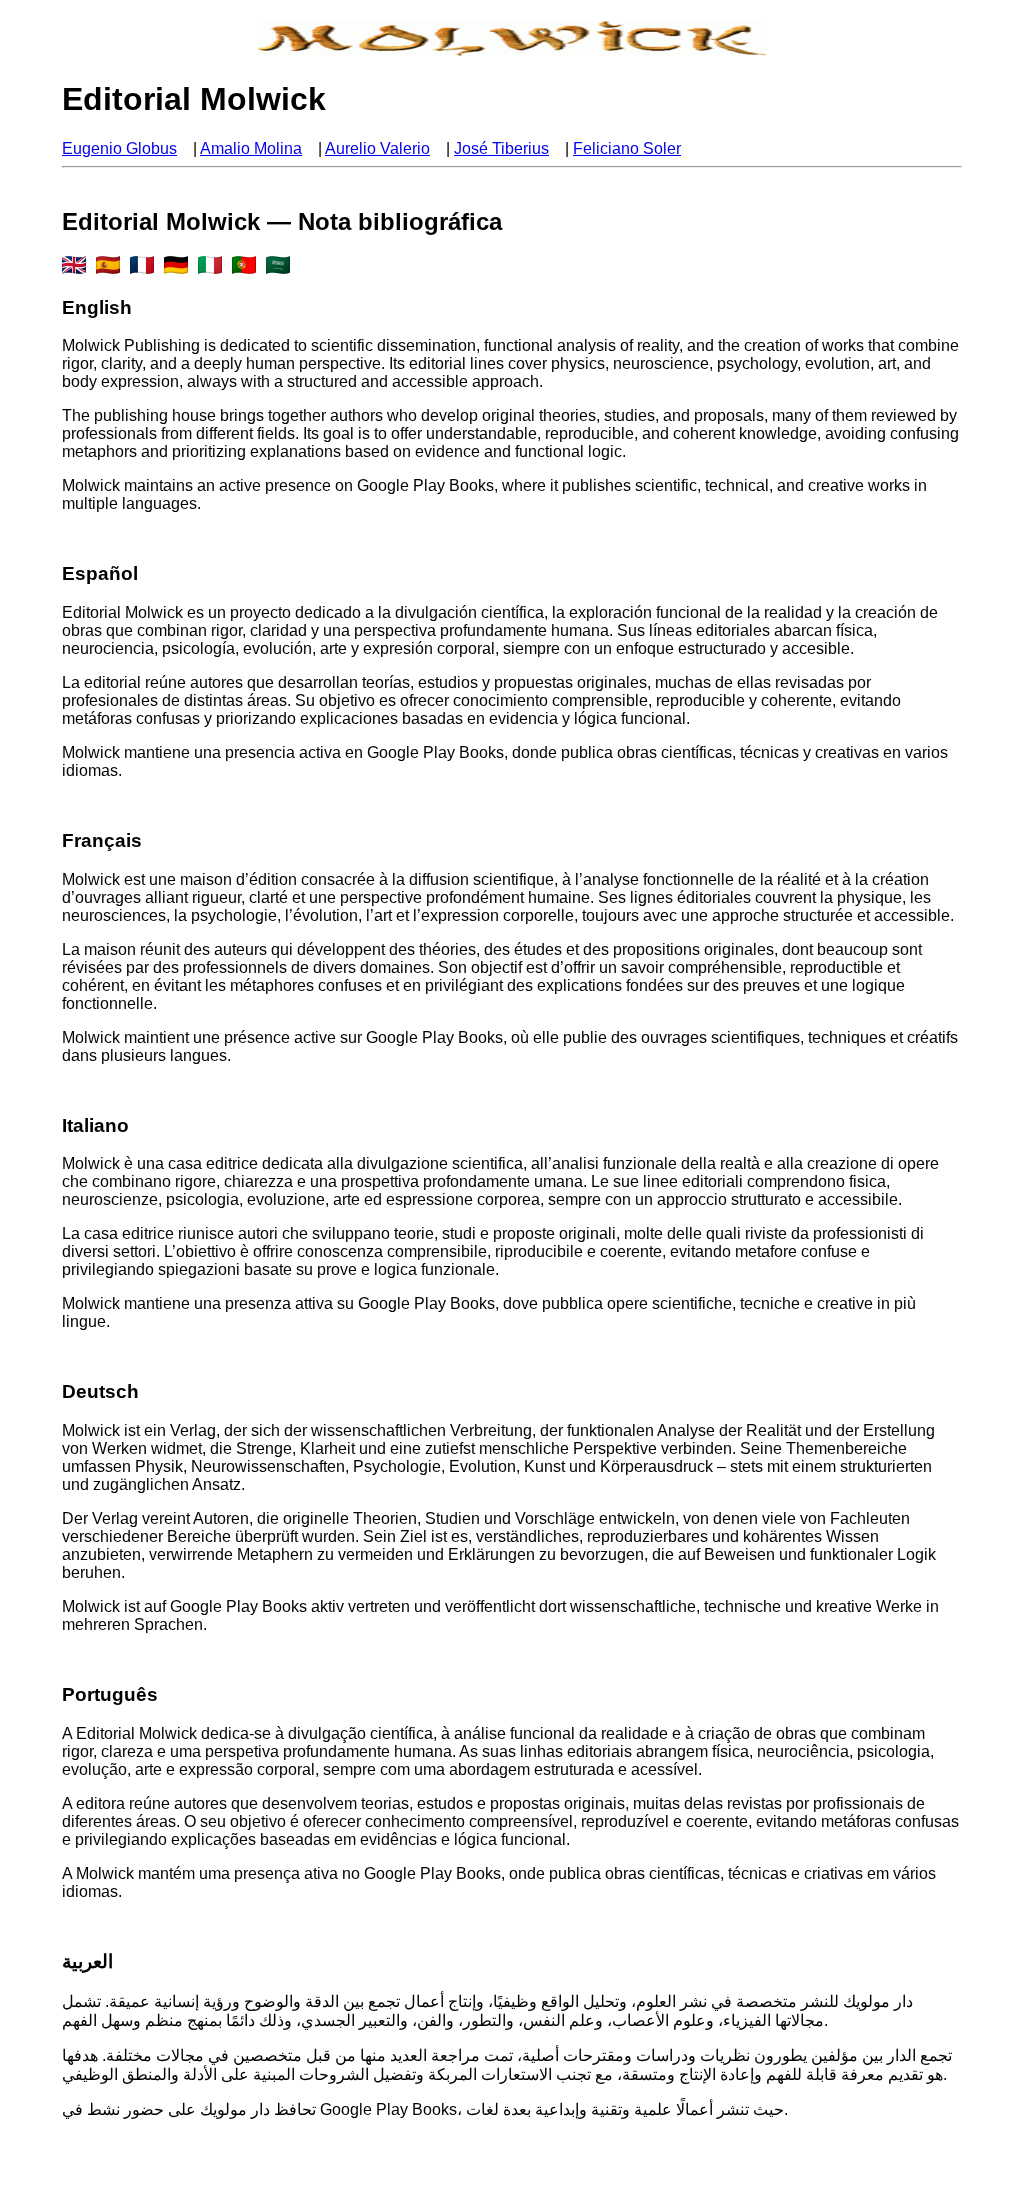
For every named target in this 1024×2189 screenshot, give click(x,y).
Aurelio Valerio (377, 148)
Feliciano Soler (627, 148)
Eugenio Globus (119, 148)
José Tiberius (501, 148)
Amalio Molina (251, 148)
